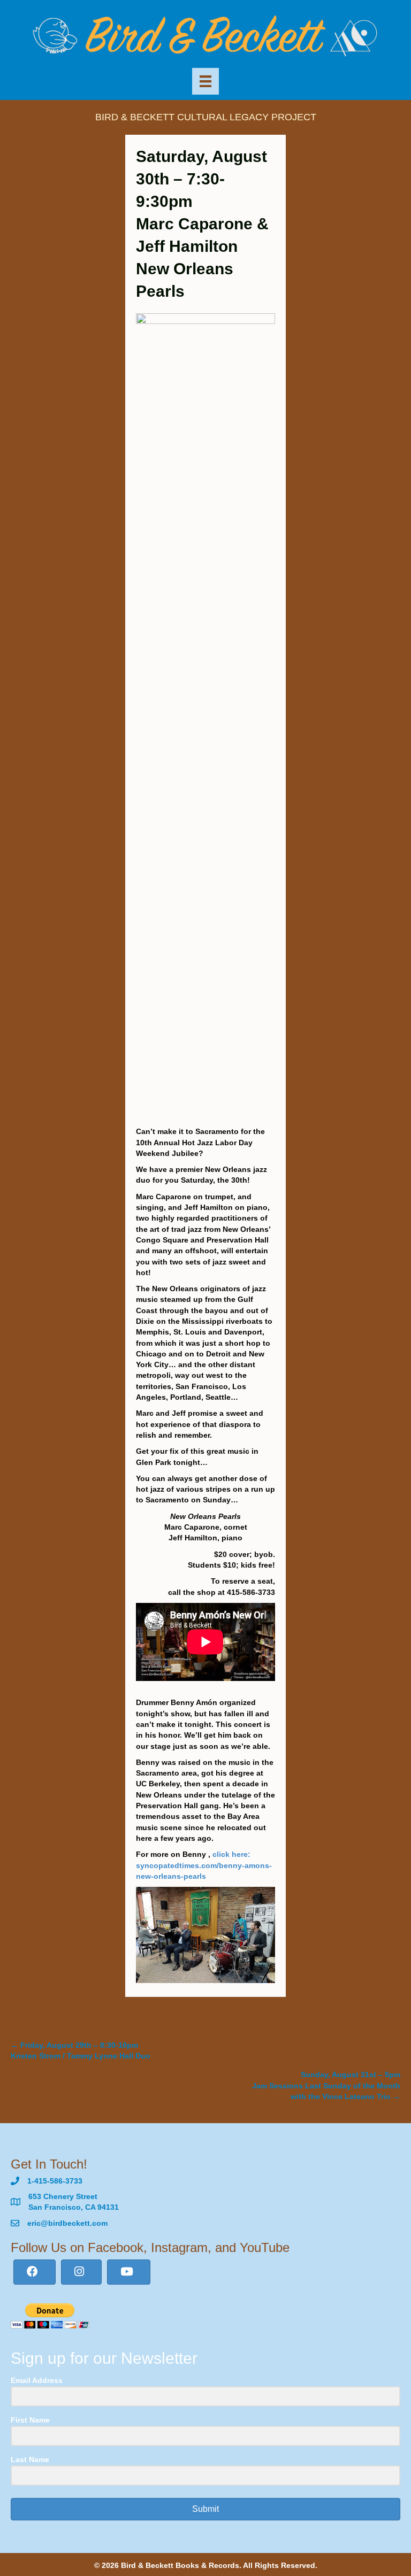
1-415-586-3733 (55, 2181)
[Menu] (205, 81)
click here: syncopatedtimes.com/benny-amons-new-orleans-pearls (204, 1865)
